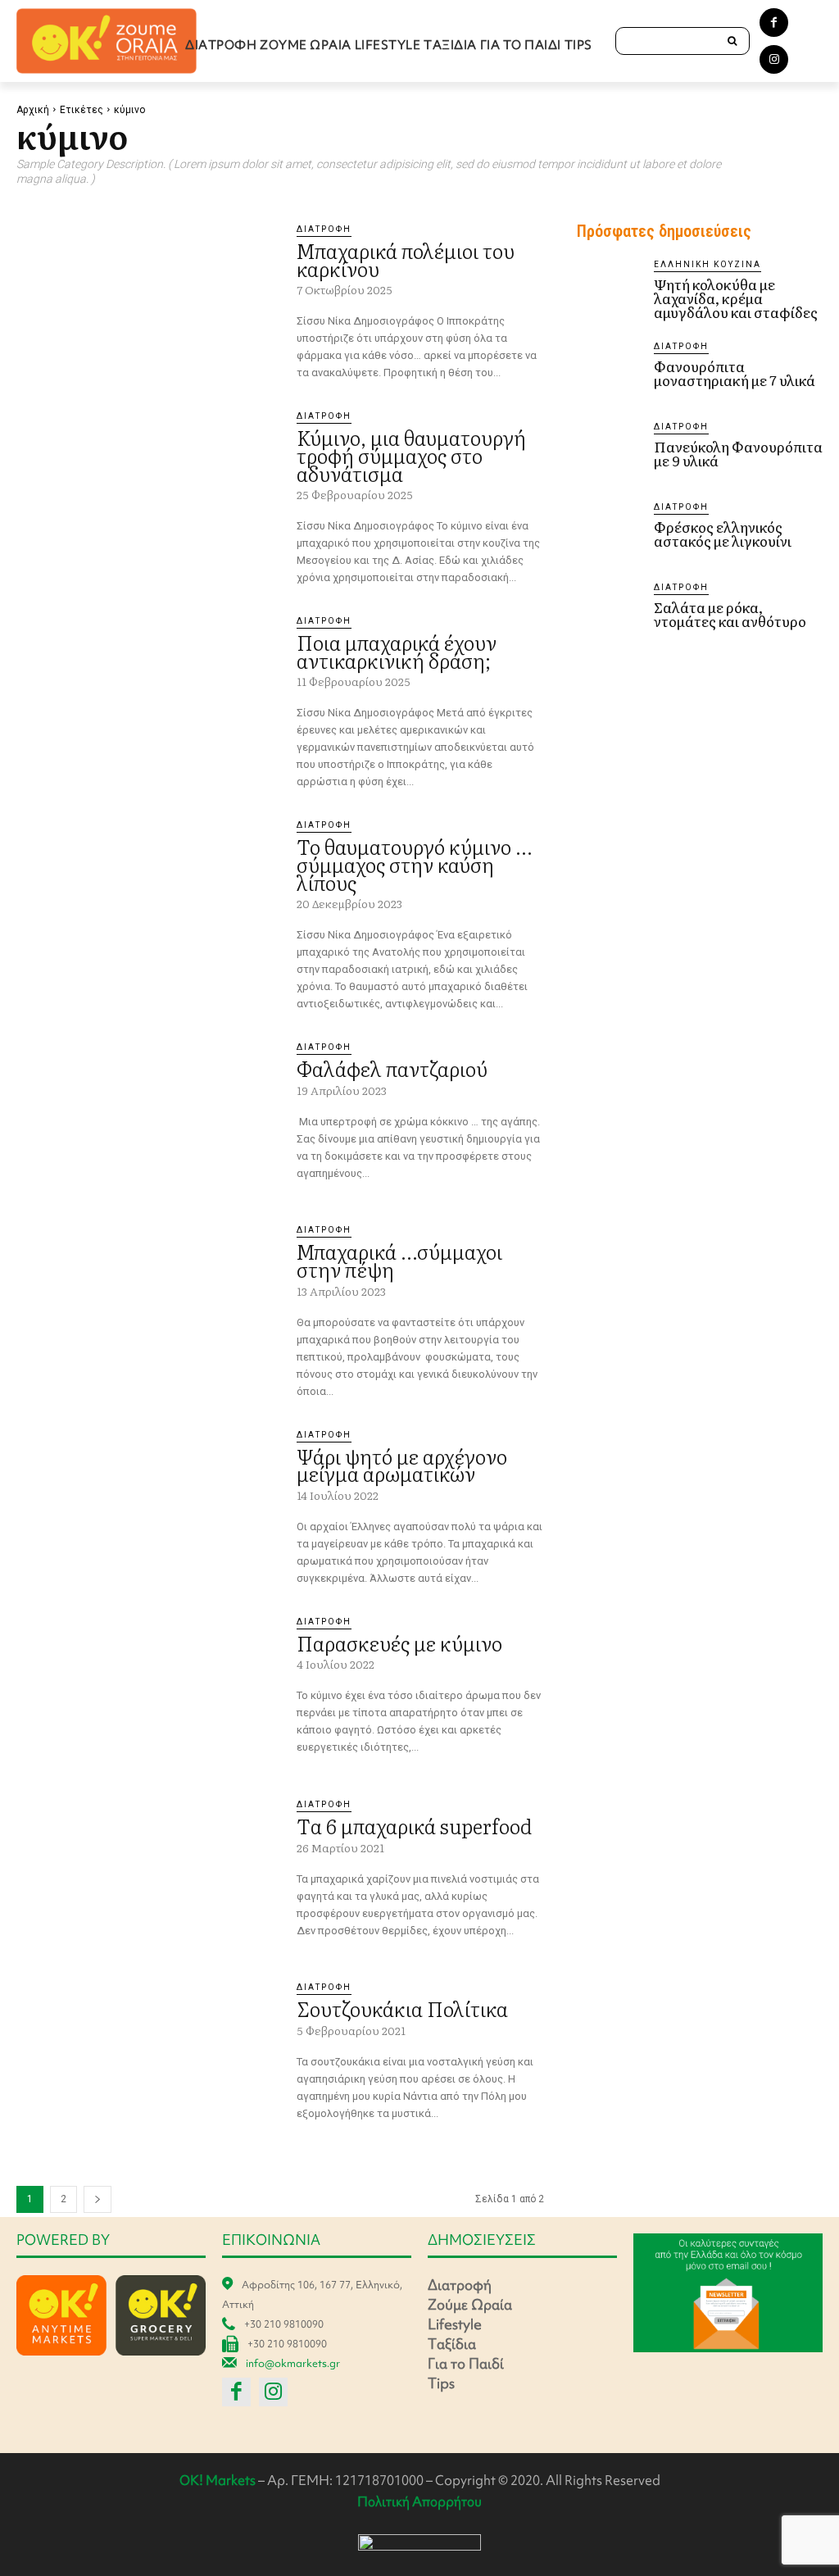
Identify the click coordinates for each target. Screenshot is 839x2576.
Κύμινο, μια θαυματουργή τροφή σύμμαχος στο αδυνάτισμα (411, 455)
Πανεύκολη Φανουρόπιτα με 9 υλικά (738, 453)
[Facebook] (774, 23)
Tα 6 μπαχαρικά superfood (414, 1826)
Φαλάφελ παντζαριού (392, 1068)
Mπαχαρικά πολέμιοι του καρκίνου (406, 259)
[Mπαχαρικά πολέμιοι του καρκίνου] (148, 298)
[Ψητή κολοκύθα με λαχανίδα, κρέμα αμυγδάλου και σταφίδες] (609, 290)
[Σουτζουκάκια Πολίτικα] (148, 2056)
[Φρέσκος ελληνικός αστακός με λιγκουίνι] (609, 533)
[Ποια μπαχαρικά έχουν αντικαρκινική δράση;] (148, 690)
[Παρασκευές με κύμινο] (148, 1690)
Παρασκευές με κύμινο (399, 1643)
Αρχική (33, 110)
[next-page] (98, 2199)
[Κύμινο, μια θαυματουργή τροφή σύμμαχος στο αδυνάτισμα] (148, 485)
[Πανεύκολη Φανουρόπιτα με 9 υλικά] (609, 452)
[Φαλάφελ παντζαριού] (148, 1116)
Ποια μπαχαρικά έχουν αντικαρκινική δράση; (397, 651)
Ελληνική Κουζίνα (707, 264)
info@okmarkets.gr (293, 2363)
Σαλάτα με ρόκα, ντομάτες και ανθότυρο (730, 614)
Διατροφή (324, 229)
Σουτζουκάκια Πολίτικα (402, 2008)
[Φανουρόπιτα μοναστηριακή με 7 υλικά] (609, 372)
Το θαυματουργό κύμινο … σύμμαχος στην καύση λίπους (414, 864)
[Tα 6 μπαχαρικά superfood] (148, 1873)
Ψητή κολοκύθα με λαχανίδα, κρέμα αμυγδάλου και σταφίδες (736, 298)
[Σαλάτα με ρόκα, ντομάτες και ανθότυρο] (609, 613)
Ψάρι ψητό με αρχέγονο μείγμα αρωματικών (402, 1465)
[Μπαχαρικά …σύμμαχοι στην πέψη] (148, 1299)
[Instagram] (774, 59)
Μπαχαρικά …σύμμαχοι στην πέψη (399, 1260)
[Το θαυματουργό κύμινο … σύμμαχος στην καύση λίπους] (148, 894)
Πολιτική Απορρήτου (419, 2501)
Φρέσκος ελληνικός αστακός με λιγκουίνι (723, 534)
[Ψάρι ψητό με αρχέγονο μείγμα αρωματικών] (148, 1504)
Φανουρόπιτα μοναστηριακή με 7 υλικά (735, 373)
